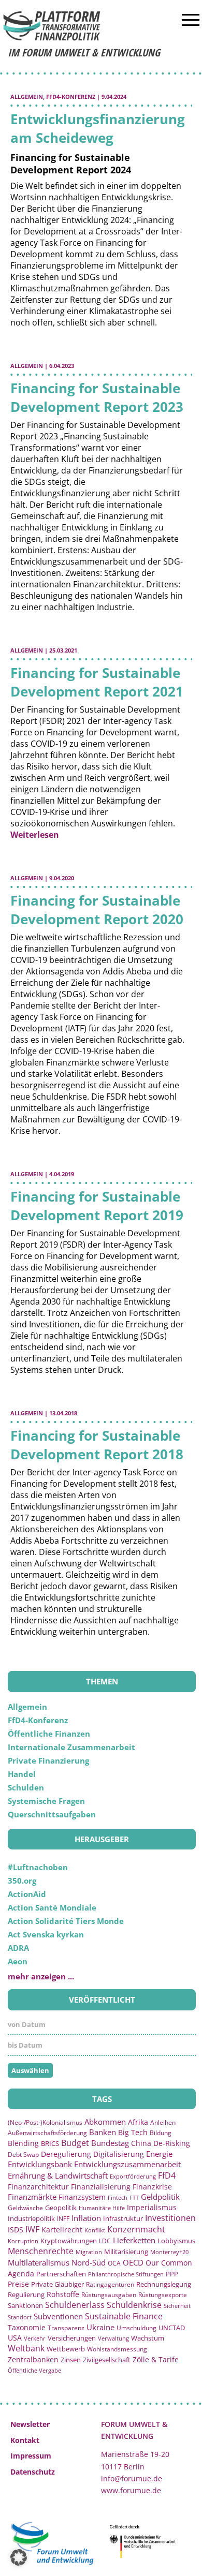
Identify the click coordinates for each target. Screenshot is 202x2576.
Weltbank (26, 2348)
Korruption (23, 2241)
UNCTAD (172, 2328)
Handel (22, 1774)
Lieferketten (134, 2240)
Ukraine (100, 2327)
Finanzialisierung (101, 2187)
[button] (19, 2557)
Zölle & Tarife (156, 2359)
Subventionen (58, 2316)
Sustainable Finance (124, 2316)
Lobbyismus (176, 2241)
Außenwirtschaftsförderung (47, 2133)
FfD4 (167, 2175)
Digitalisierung (119, 2154)
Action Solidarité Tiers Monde (66, 1921)
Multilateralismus (39, 2262)
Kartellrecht (62, 2230)
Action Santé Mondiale (52, 1907)
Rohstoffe (63, 2294)
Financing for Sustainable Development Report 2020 (97, 910)
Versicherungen (72, 2338)
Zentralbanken (33, 2359)
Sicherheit (177, 2306)
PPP (172, 2274)
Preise (18, 2284)
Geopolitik (61, 2208)
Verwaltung (113, 2338)
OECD (133, 2262)
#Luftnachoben (38, 1867)
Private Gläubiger (57, 2284)
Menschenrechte (41, 2251)
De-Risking (172, 2143)
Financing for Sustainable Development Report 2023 (97, 397)
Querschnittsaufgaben (52, 1814)
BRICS (50, 2143)
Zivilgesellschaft (107, 2360)
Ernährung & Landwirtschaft (58, 2175)
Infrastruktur (123, 2218)
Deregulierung (66, 2154)
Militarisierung (126, 2252)
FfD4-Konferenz (71, 97)
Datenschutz (33, 2472)
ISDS (16, 2230)
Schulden (26, 1787)
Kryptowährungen (69, 2241)
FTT (134, 2197)
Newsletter (30, 2424)
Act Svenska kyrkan (46, 1934)
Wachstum (148, 2338)
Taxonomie (27, 2327)
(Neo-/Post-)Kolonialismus (45, 2122)
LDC (105, 2241)
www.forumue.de (131, 2490)
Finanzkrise (152, 2187)
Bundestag (110, 2143)
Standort (20, 2317)
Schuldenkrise (134, 2305)
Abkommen (105, 2122)
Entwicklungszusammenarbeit (127, 2164)
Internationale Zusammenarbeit (71, 1747)
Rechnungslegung (164, 2284)
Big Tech (133, 2132)
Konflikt (95, 2230)
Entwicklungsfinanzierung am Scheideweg (98, 128)
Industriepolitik (31, 2218)
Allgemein (27, 97)
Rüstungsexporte (163, 2295)
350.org (22, 1881)
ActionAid (27, 1894)
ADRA (18, 1948)
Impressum (31, 2456)
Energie (159, 2154)
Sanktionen (25, 2305)
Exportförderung (133, 2176)
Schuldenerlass (75, 2305)
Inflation (86, 2218)
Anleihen (163, 2122)
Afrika (138, 2122)
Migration (89, 2252)
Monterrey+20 (169, 2252)
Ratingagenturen (110, 2284)
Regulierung (26, 2294)
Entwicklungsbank (40, 2164)
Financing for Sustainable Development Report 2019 (97, 1206)
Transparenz (66, 2328)
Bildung (161, 2133)
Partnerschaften (61, 2274)
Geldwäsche (25, 2208)
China (141, 2143)
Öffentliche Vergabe (34, 2370)
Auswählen (30, 2070)
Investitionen (170, 2218)
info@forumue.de (132, 2478)
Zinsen (71, 2360)
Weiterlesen (35, 835)
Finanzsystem (82, 2197)
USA (15, 2338)
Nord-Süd (89, 2262)
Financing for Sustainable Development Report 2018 (97, 1445)
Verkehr (35, 2338)
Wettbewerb (66, 2349)
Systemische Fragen (46, 1801)
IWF (32, 2229)
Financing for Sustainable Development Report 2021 (97, 682)
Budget (75, 2143)
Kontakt (25, 2440)
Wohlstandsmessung (117, 2349)
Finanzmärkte (32, 2197)
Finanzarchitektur (38, 2187)
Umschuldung (136, 2328)
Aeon (18, 1961)
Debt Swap (23, 2155)
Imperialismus (152, 2207)
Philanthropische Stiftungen (126, 2274)
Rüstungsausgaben (109, 2294)
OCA (114, 2263)
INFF (63, 2218)
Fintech (118, 2197)
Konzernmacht (136, 2229)
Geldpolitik (160, 2197)
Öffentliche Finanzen (49, 1734)
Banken (103, 2132)
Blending (23, 2143)
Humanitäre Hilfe (102, 2208)
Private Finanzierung (48, 1760)
